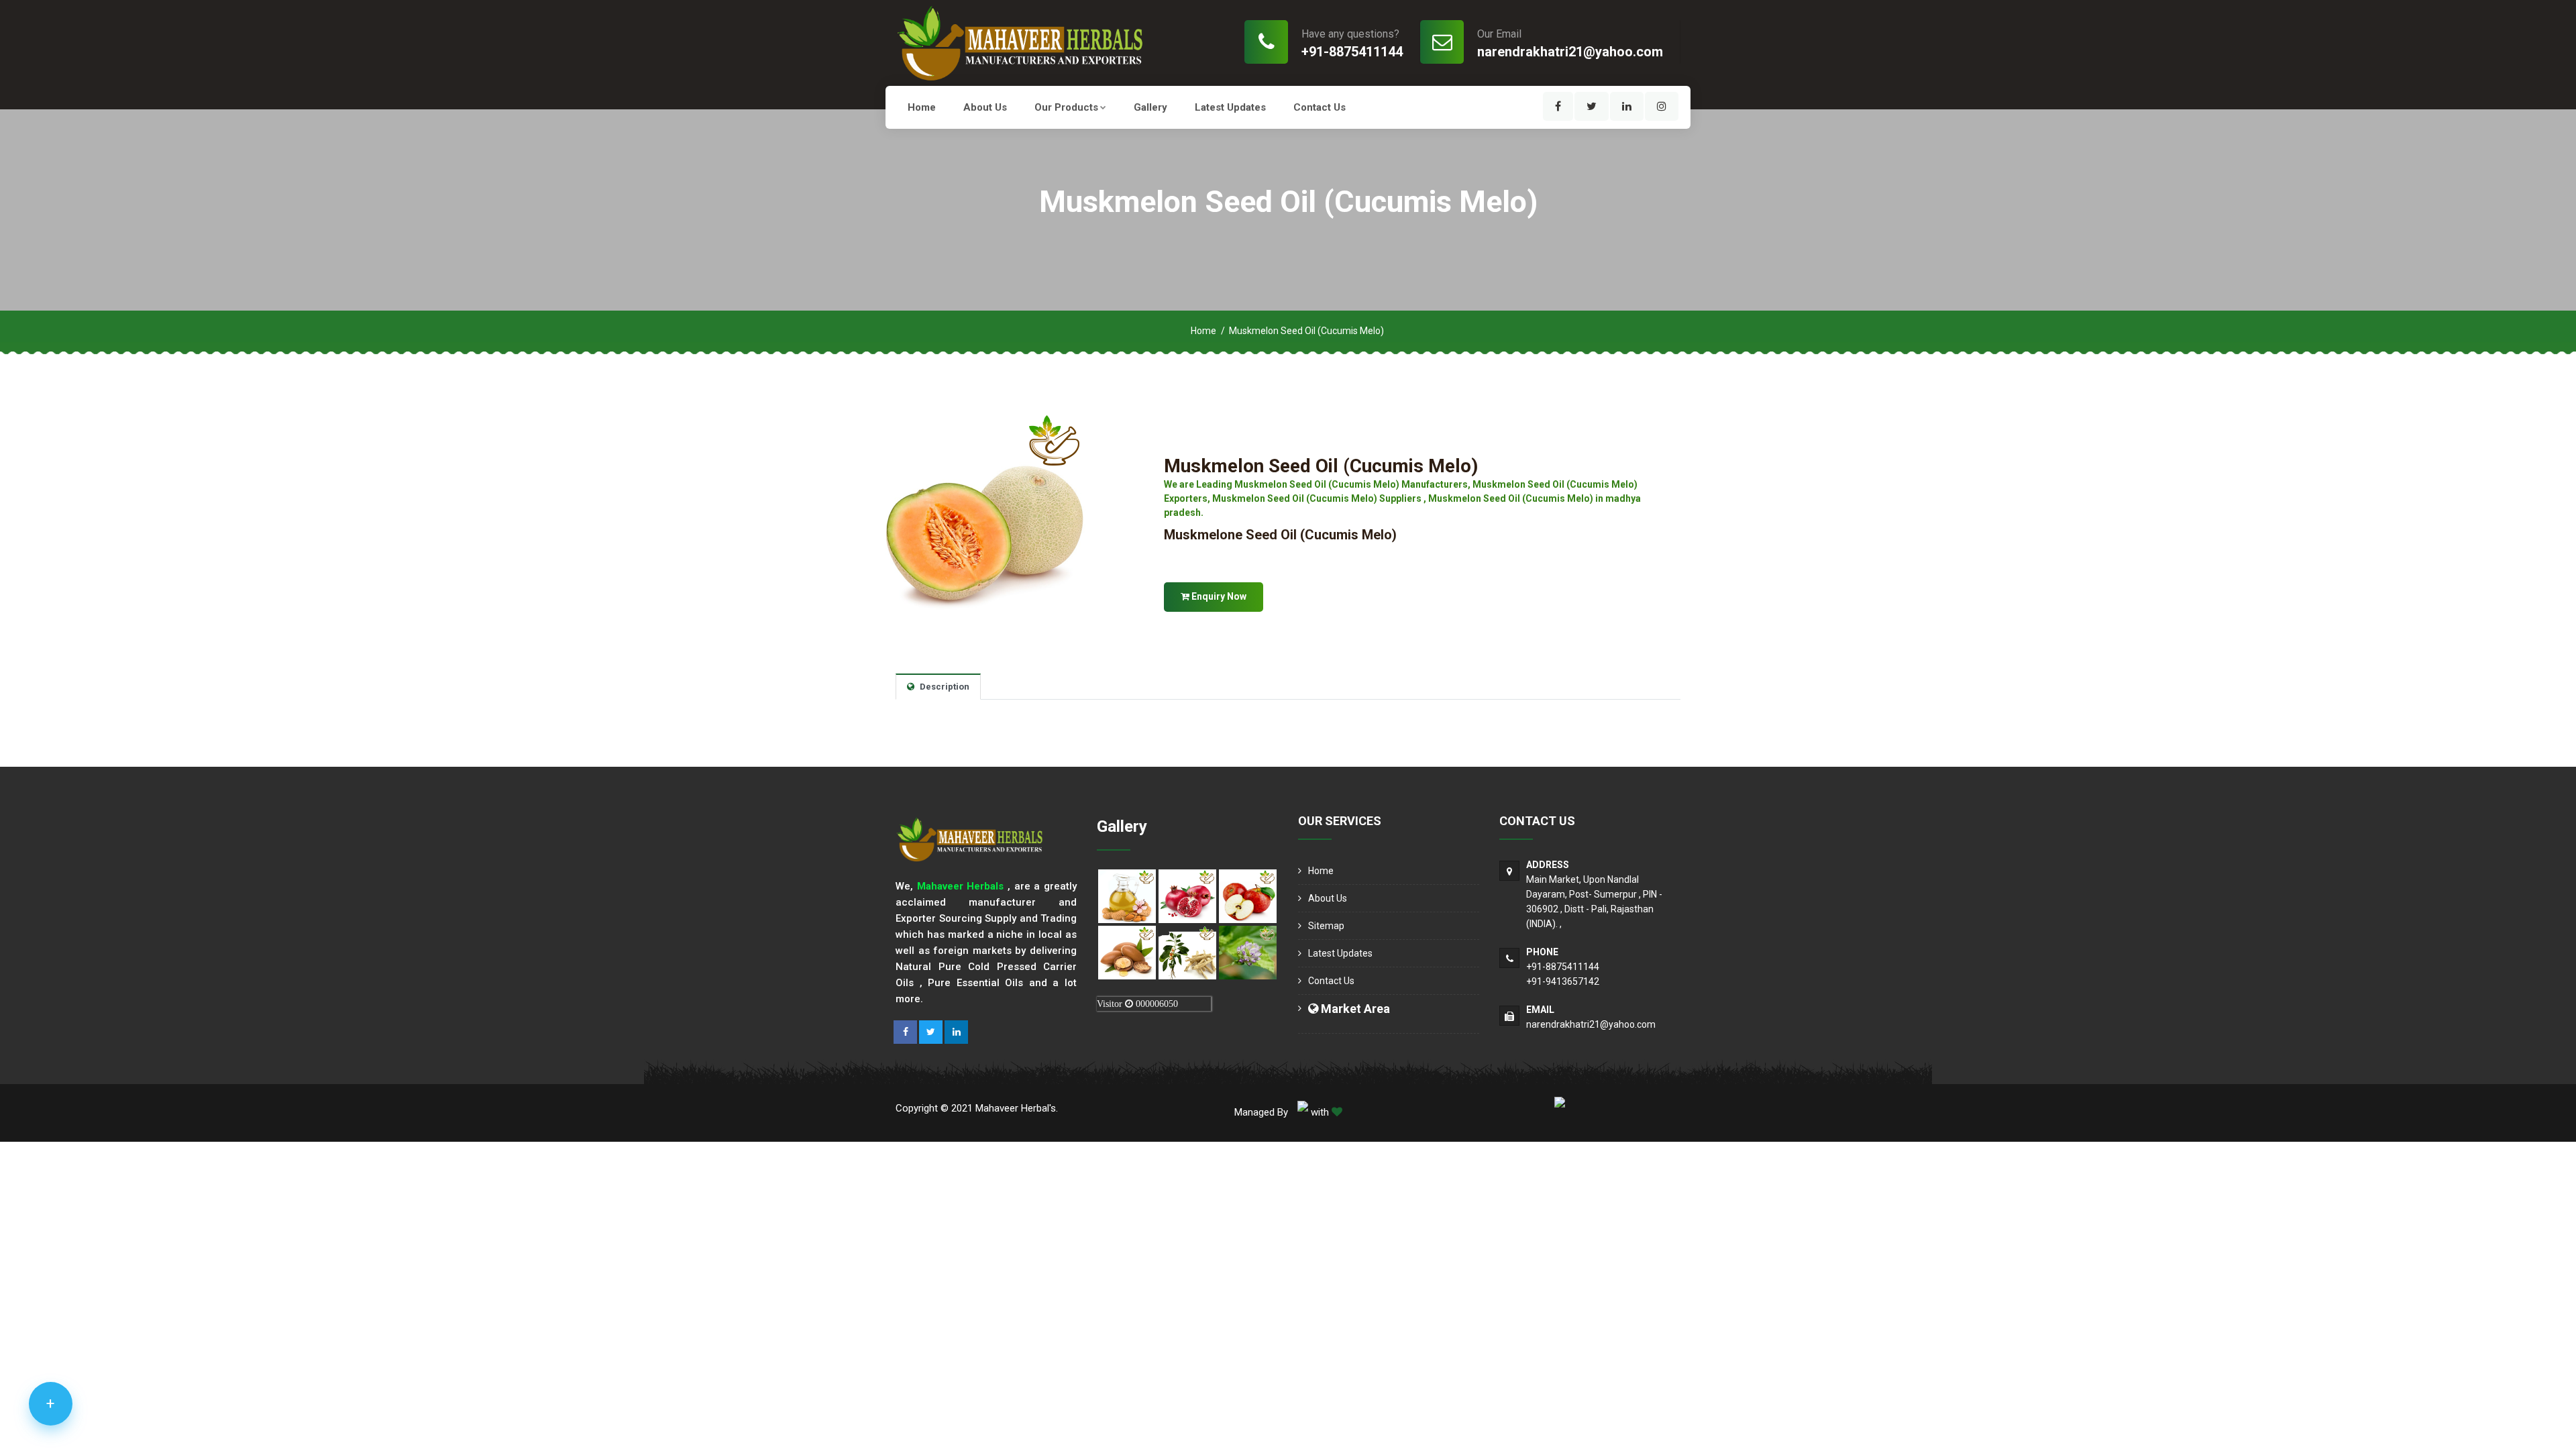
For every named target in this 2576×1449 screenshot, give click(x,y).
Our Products (1066, 107)
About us (985, 107)
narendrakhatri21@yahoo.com (1570, 52)
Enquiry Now (1218, 596)
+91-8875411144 (1352, 52)
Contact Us (1320, 107)
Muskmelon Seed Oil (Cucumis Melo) (1321, 466)
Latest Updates (1230, 107)
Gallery (1150, 107)
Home (922, 107)
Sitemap (1326, 926)
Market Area (1354, 1009)
